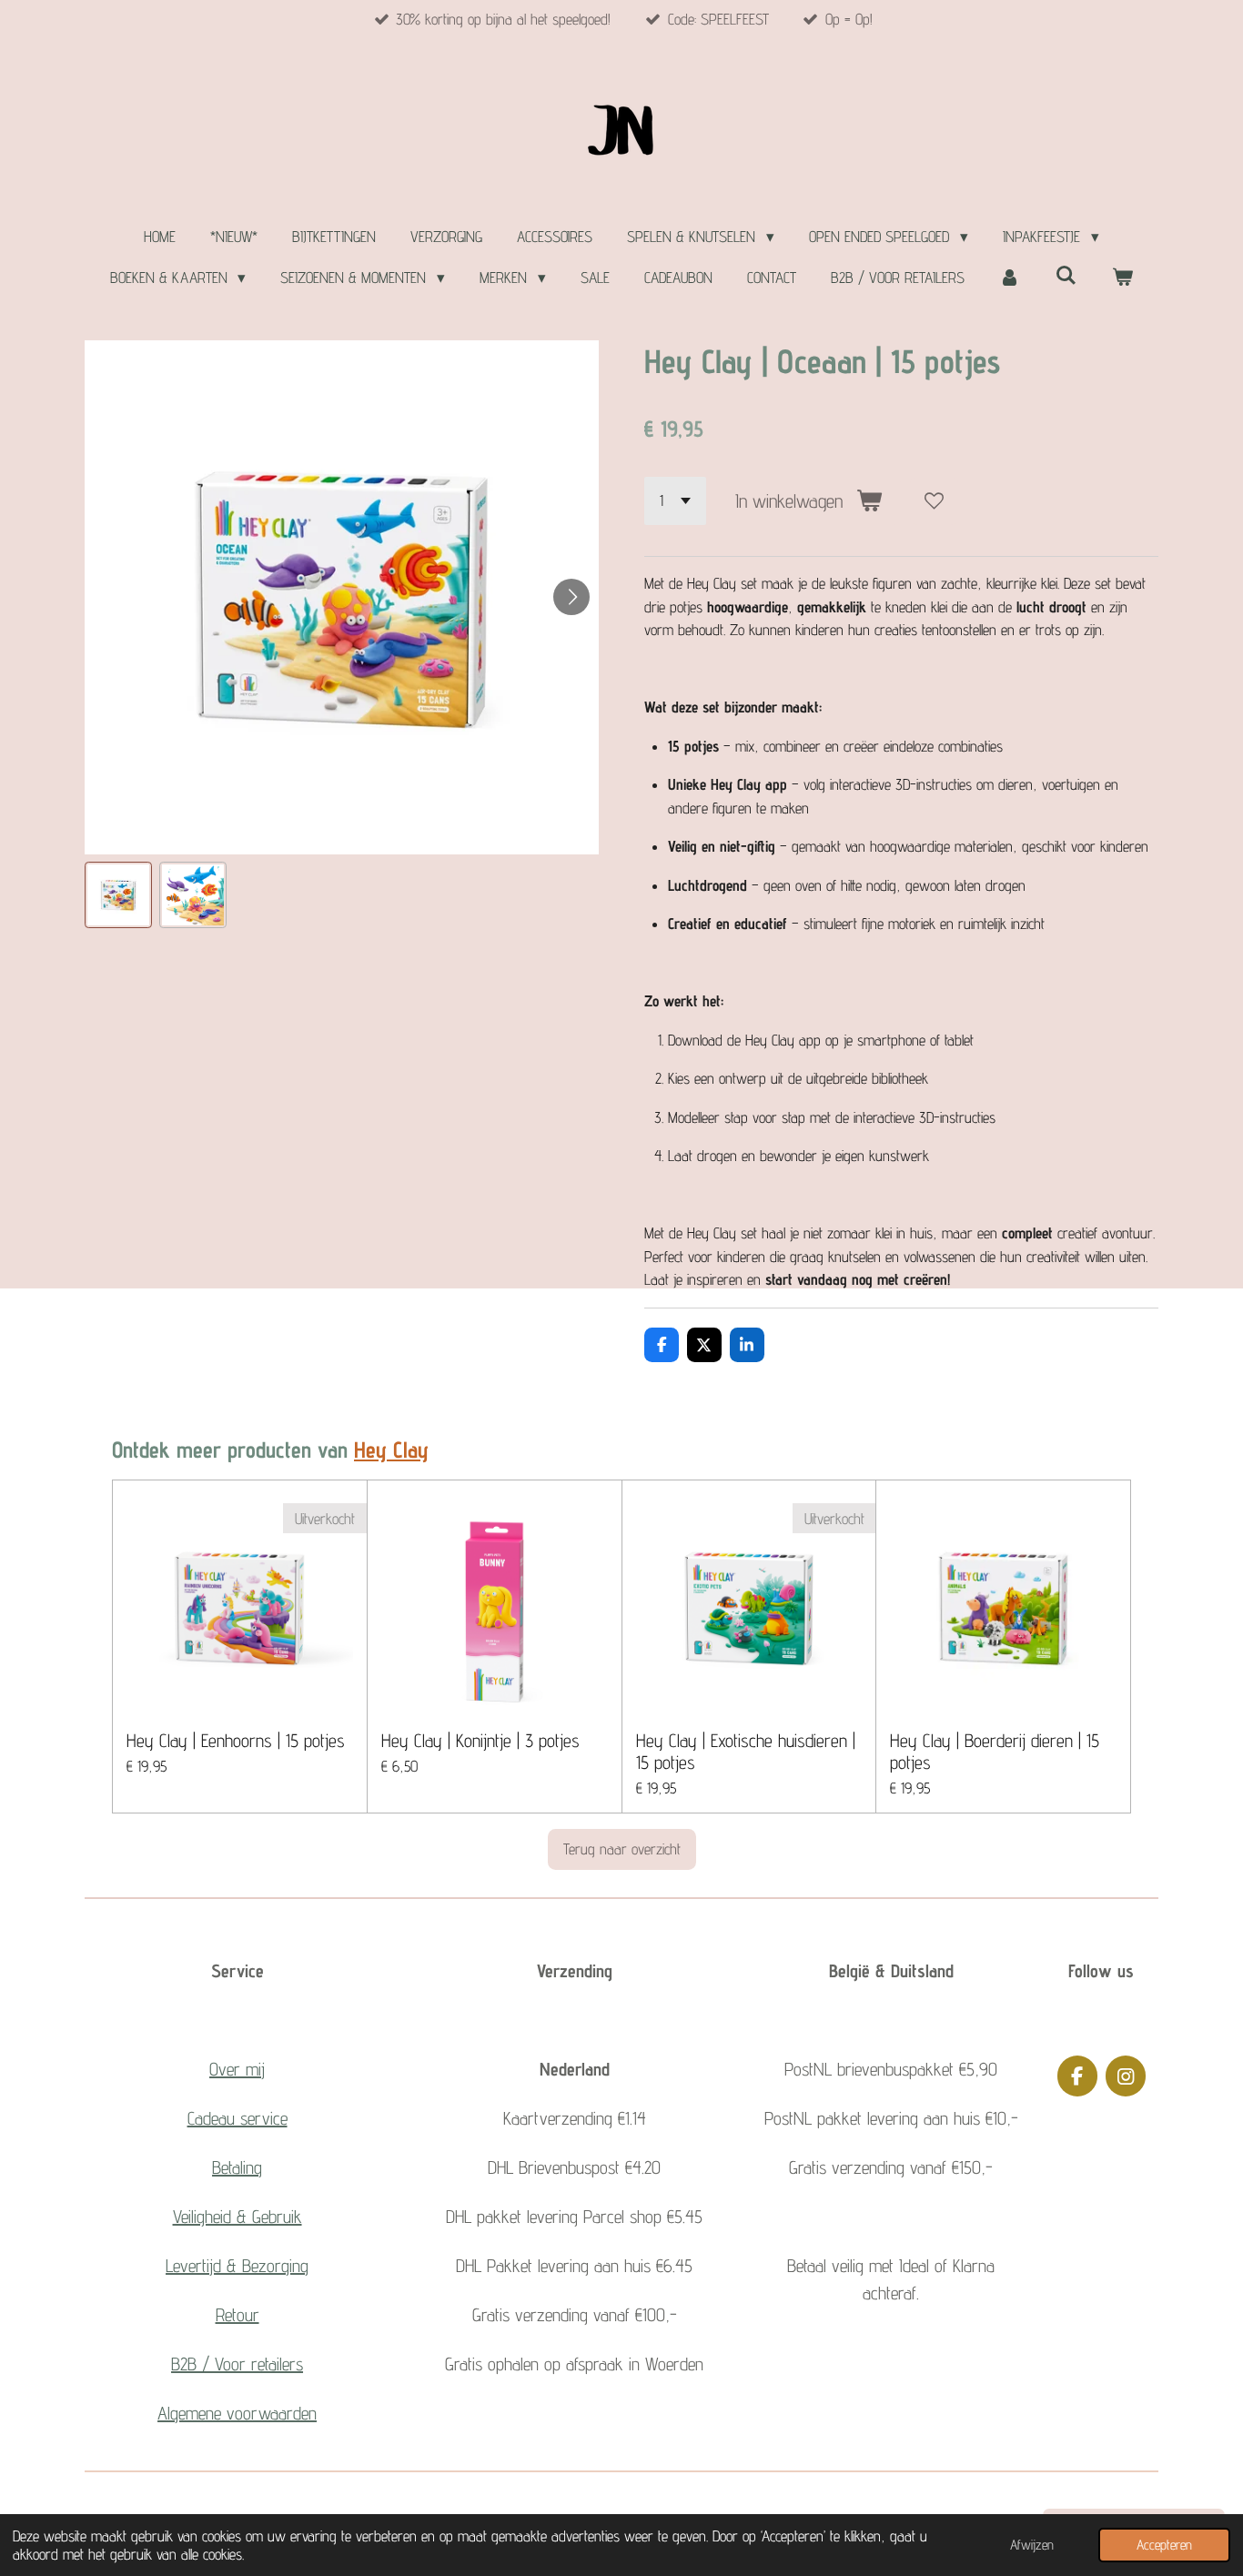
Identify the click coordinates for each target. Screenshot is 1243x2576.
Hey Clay (391, 1450)
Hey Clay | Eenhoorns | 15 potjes (236, 1741)
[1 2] (675, 501)
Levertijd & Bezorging (237, 2266)
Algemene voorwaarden (237, 2413)
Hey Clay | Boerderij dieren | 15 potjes (995, 1752)
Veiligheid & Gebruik (237, 2217)
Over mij (237, 2069)
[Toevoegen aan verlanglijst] (934, 501)
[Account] (1010, 278)
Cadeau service (237, 2118)
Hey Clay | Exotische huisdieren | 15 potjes (746, 1752)
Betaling (237, 2167)
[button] (118, 895)
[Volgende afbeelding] (571, 597)
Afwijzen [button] (1032, 2545)
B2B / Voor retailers (237, 2364)
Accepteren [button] (1164, 2545)
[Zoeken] (1066, 276)
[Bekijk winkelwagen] (1123, 278)
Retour (237, 2315)
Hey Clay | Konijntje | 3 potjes (480, 1741)
